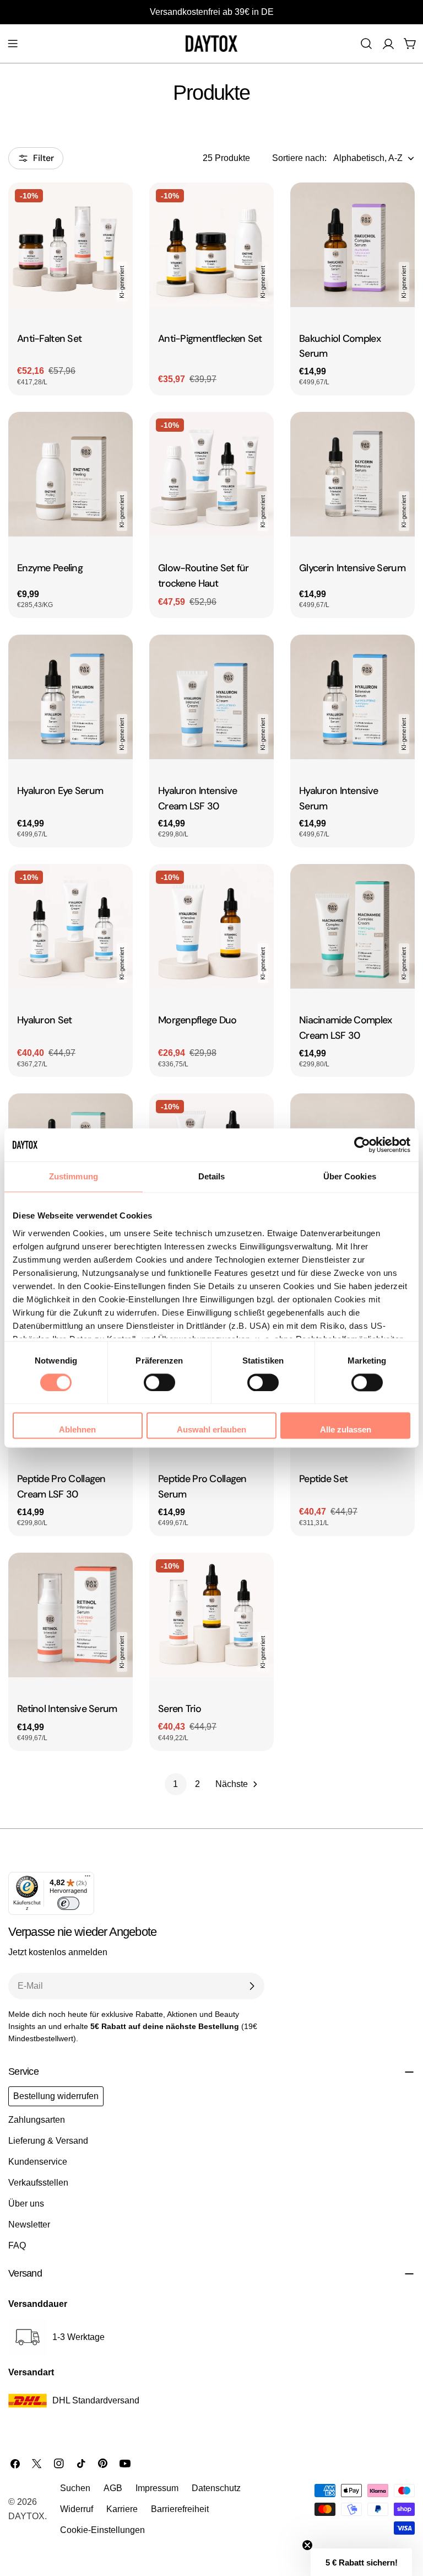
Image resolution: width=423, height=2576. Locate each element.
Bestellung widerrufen (56, 2096)
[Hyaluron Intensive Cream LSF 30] (211, 697)
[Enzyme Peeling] (70, 474)
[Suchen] (366, 44)
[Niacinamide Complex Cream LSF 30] (352, 926)
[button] (361, 2562)
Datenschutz (216, 2488)
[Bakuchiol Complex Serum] (352, 245)
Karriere (122, 2509)
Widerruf (77, 2509)
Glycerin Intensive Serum (352, 568)
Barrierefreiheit (180, 2509)
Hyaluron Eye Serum (60, 791)
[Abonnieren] (252, 1986)
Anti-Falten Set (49, 339)
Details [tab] (212, 1176)
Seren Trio (180, 1709)
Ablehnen (77, 1430)
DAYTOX (26, 2516)
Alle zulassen (346, 1430)
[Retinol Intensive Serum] (70, 1615)
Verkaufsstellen (38, 2183)
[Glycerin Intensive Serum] (352, 474)
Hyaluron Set (44, 1020)
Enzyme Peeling (50, 568)
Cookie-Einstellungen (102, 2530)
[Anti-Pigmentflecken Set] (211, 245)
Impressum (157, 2488)
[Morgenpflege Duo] (211, 926)
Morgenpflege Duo (197, 1020)
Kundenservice (38, 2162)
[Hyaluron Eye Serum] (70, 697)
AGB (113, 2488)
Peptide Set (323, 1479)
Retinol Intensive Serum (67, 1709)
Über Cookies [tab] (350, 1176)
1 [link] (175, 1784)
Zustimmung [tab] (74, 1176)
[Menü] (88, 1879)
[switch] (159, 1382)
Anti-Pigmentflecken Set (210, 339)
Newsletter (29, 2225)
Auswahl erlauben (211, 1430)
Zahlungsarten (37, 2120)
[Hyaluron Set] (70, 926)
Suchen (75, 2488)
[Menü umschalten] (13, 44)
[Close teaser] (307, 2545)
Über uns (26, 2204)
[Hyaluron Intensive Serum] (352, 697)
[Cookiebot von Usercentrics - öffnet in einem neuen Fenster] (362, 1145)
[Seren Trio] (211, 1615)
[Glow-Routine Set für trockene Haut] (211, 474)
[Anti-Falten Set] (70, 245)
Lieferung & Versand (48, 2141)
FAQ (17, 2245)
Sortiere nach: (299, 158)
